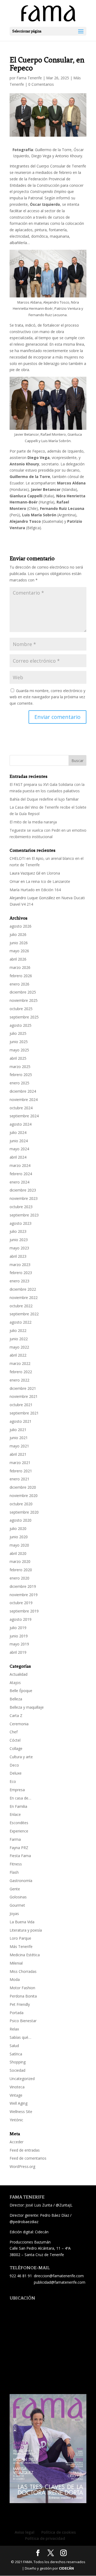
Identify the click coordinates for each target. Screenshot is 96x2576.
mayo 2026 (19, 951)
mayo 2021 (19, 1446)
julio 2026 (18, 934)
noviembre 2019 (24, 1595)
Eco (13, 1781)
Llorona (53, 873)
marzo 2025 (20, 1067)
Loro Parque (20, 1938)
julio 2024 (18, 1132)
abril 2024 (18, 1157)
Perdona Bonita (23, 1996)
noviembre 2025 (24, 1000)
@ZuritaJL (64, 2205)
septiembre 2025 (24, 1017)
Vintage (16, 2095)
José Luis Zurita (39, 2205)
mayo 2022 (19, 1347)
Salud (14, 2046)
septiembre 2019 (24, 1611)
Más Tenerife (21, 1946)
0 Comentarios (41, 84)
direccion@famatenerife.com (59, 2276)
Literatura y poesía (26, 1930)
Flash (14, 1872)
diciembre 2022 (23, 1289)
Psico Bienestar (23, 2021)
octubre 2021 (21, 1405)
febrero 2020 (21, 1570)
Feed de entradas (25, 2150)
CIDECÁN (66, 2568)
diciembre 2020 (23, 1487)
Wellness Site (21, 2112)
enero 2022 (19, 1380)
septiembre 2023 (24, 1215)
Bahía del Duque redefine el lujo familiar (44, 799)
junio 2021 (19, 1438)
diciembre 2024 (23, 1091)
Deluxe (16, 1773)
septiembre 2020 (24, 1512)
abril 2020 (18, 1553)
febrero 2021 (21, 1471)
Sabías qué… (20, 2037)
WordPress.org (22, 2166)
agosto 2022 (21, 1322)
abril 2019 (18, 1652)
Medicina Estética (25, 1955)
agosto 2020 (21, 1520)
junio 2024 (19, 1141)
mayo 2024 (19, 1149)
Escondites (19, 1823)
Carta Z (16, 1716)
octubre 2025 (21, 1009)
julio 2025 (18, 1033)
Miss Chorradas (23, 1971)
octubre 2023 (21, 1207)
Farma (15, 1839)
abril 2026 (18, 959)
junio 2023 (19, 1240)
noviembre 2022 (24, 1298)
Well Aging (19, 2103)
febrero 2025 (21, 1075)
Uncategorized (22, 2079)
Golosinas (18, 1897)
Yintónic (16, 2120)
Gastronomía (21, 1881)
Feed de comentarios (28, 2158)
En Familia (18, 1806)
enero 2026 (19, 984)
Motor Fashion (22, 1988)
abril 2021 (18, 1454)
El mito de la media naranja (33, 822)
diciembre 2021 (23, 1388)
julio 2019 (18, 1628)
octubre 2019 (21, 1603)
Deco (14, 1765)
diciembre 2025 (23, 992)
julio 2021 (18, 1430)
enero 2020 (19, 1578)
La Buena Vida (22, 1922)
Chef (14, 1732)
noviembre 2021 (24, 1396)
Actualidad (19, 1674)
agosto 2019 (21, 1619)
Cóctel (15, 1740)
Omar (15, 881)
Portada (17, 2013)
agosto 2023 (21, 1223)
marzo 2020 (20, 1561)
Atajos (15, 1683)
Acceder (17, 2142)
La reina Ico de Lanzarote (48, 881)
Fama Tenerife (29, 78)
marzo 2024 (20, 1165)
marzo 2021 (20, 1463)
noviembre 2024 (24, 1100)
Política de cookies (59, 2532)
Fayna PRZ (19, 1848)
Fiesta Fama (20, 1856)
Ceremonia (19, 1724)
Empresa (17, 1790)
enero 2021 (19, 1479)
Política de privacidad (45, 2538)
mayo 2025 (19, 1050)
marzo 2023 (20, 1265)
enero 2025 (19, 1083)
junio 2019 (19, 1636)
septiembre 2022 (24, 1314)
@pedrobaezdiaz (24, 2222)
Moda (15, 1979)
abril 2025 (18, 1058)
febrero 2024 (21, 1174)
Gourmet (17, 1905)
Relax (14, 2029)
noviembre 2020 (24, 1496)
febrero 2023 (21, 1273)
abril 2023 (18, 1256)
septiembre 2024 (24, 1116)
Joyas (14, 1914)
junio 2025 (19, 1042)
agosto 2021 (21, 1421)
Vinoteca (17, 2087)
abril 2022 (18, 1355)
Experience (19, 1831)
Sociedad (17, 2070)
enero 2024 (19, 1182)
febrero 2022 (21, 1372)
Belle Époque (21, 1691)
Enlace (15, 1814)
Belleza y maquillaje (27, 1707)
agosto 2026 (21, 926)
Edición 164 (51, 890)
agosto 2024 (21, 1124)
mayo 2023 (19, 1248)
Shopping (18, 2062)
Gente (15, 1889)
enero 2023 (19, 1281)
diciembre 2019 (23, 1586)
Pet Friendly (20, 2004)
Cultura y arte (21, 1757)
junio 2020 (19, 1537)
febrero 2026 (21, 976)
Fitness (16, 1864)
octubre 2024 (21, 1108)
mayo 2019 (19, 1644)
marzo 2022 (20, 1363)
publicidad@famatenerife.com (60, 2282)
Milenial (16, 1963)
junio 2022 (19, 1339)
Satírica (16, 2054)
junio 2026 (19, 943)
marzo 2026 (20, 967)
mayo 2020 (19, 1545)
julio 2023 (18, 1231)
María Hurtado (22, 890)
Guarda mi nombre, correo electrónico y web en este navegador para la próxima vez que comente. (47, 697)
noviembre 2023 (24, 1198)
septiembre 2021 (24, 1413)
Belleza (16, 1699)
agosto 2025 (21, 1025)
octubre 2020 (21, 1504)
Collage (16, 1748)
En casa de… (20, 1798)
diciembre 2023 (23, 1190)
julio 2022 (18, 1330)
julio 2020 (18, 1528)
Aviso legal (25, 2532)
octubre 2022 (21, 1306)
